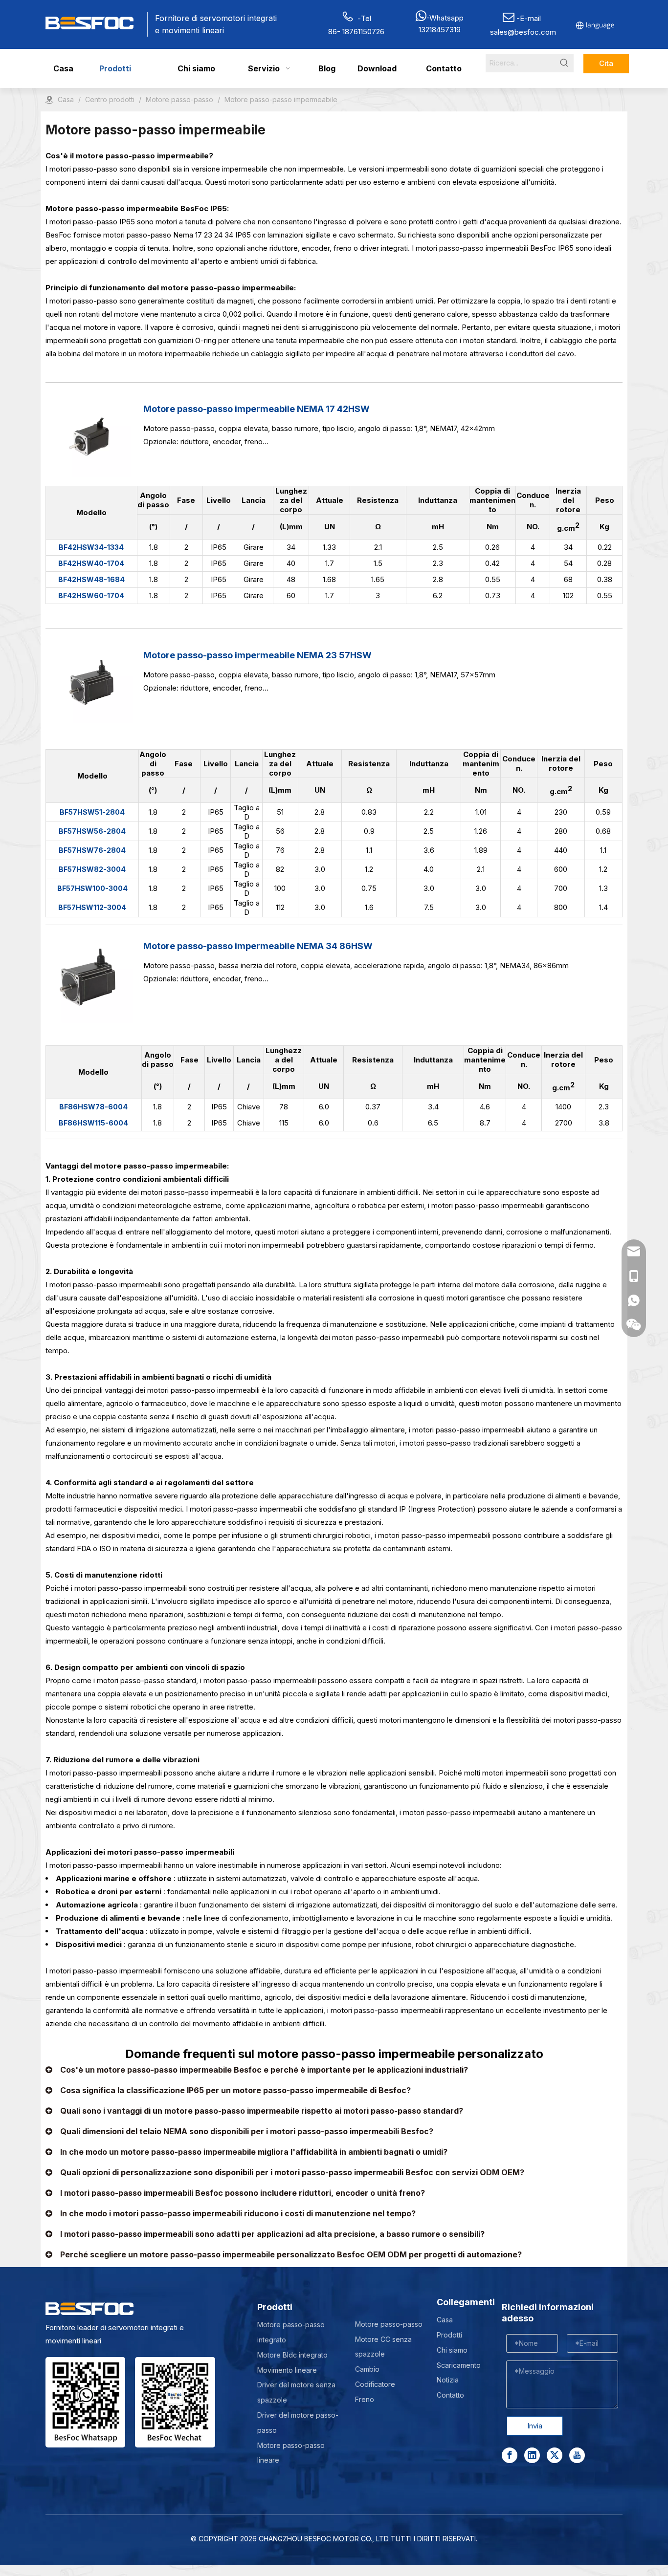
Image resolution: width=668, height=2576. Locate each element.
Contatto (450, 2395)
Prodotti (449, 2335)
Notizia (448, 2380)
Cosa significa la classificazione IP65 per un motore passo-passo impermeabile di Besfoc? (235, 2090)
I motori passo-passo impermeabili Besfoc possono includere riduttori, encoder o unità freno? (243, 2193)
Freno (365, 2399)
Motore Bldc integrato (292, 2355)
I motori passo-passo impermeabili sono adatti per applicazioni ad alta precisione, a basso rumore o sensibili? (272, 2234)
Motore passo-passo (389, 2324)
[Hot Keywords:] (564, 63)
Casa (445, 2320)
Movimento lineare (287, 2370)
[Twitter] (555, 2455)
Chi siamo (452, 2350)
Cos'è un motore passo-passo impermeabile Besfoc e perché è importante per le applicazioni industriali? (264, 2070)
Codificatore (375, 2384)
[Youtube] (577, 2455)
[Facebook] (510, 2455)
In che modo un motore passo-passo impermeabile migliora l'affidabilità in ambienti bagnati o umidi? (254, 2152)
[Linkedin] (532, 2455)
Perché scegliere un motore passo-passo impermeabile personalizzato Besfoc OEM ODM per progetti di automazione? (291, 2254)
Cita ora (606, 66)
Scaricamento (459, 2365)
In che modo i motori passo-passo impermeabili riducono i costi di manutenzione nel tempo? (238, 2213)
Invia (535, 2426)
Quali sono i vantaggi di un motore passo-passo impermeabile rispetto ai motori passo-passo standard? (262, 2111)
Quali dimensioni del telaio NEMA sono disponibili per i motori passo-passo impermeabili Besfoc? (247, 2131)
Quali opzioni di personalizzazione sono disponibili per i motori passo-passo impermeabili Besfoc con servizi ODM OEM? (292, 2172)
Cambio (367, 2369)
